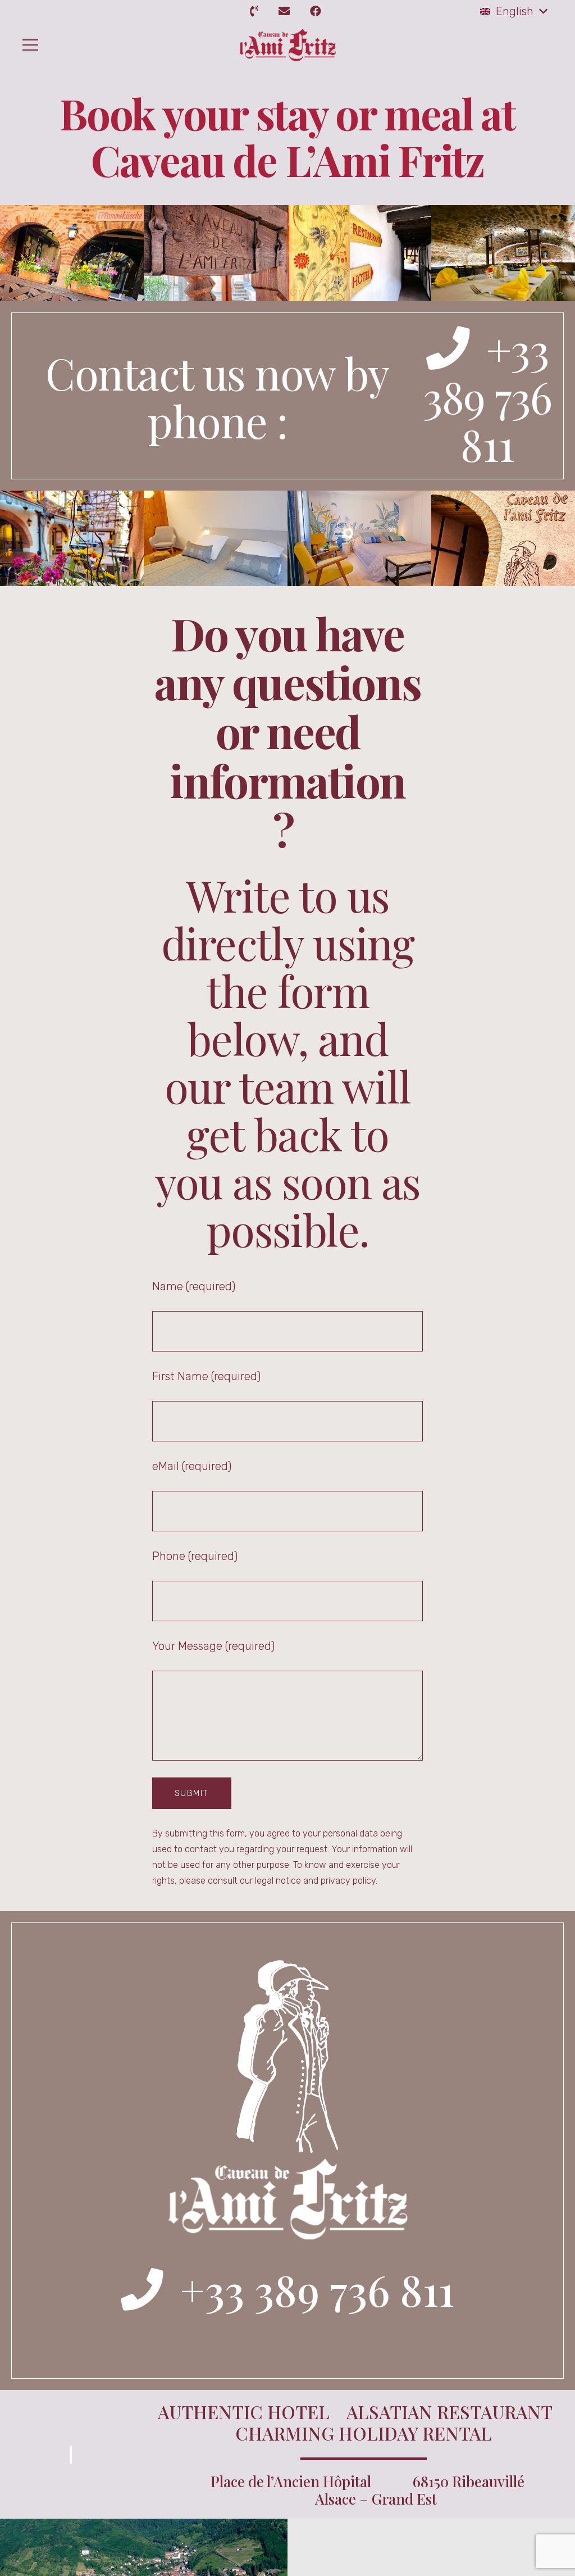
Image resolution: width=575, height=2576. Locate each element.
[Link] (256, 11)
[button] (514, 11)
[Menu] (28, 45)
